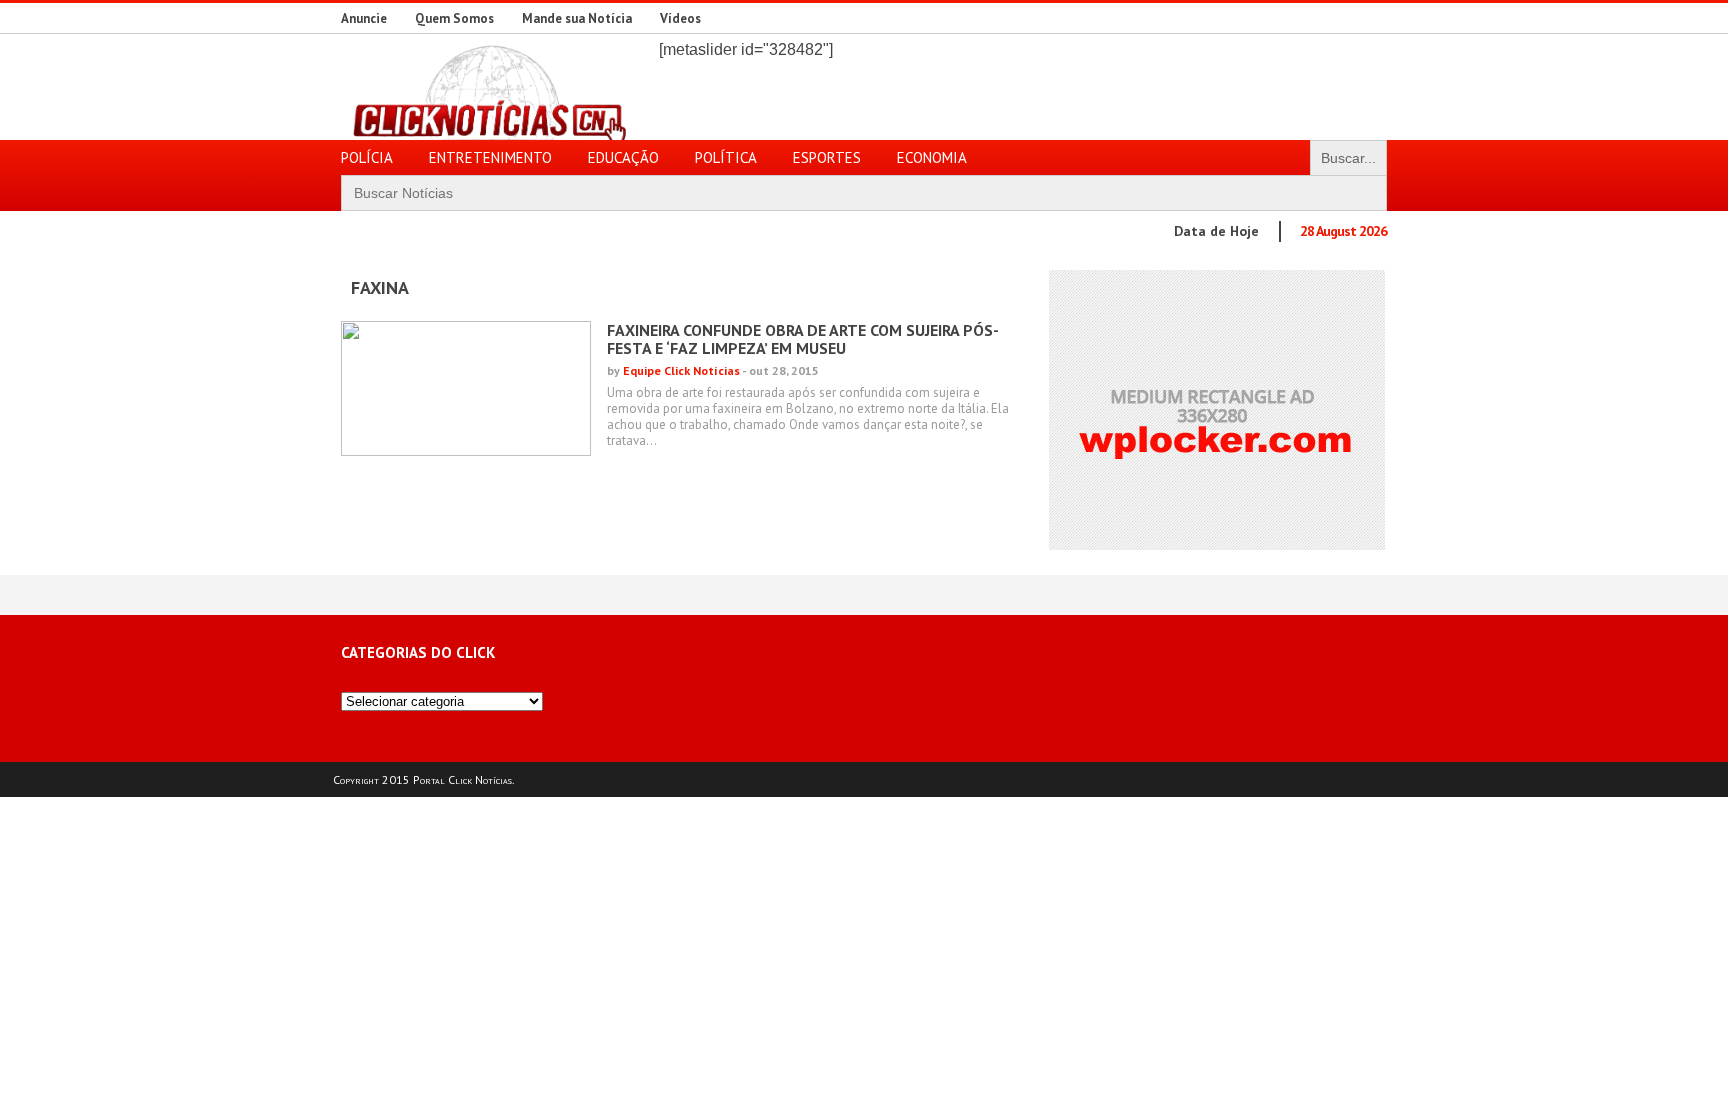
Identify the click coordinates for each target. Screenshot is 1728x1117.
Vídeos (680, 18)
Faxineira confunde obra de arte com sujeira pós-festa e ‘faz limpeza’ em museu (803, 339)
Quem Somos (454, 18)
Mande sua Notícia (577, 18)
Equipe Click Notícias (681, 370)
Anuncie (364, 18)
